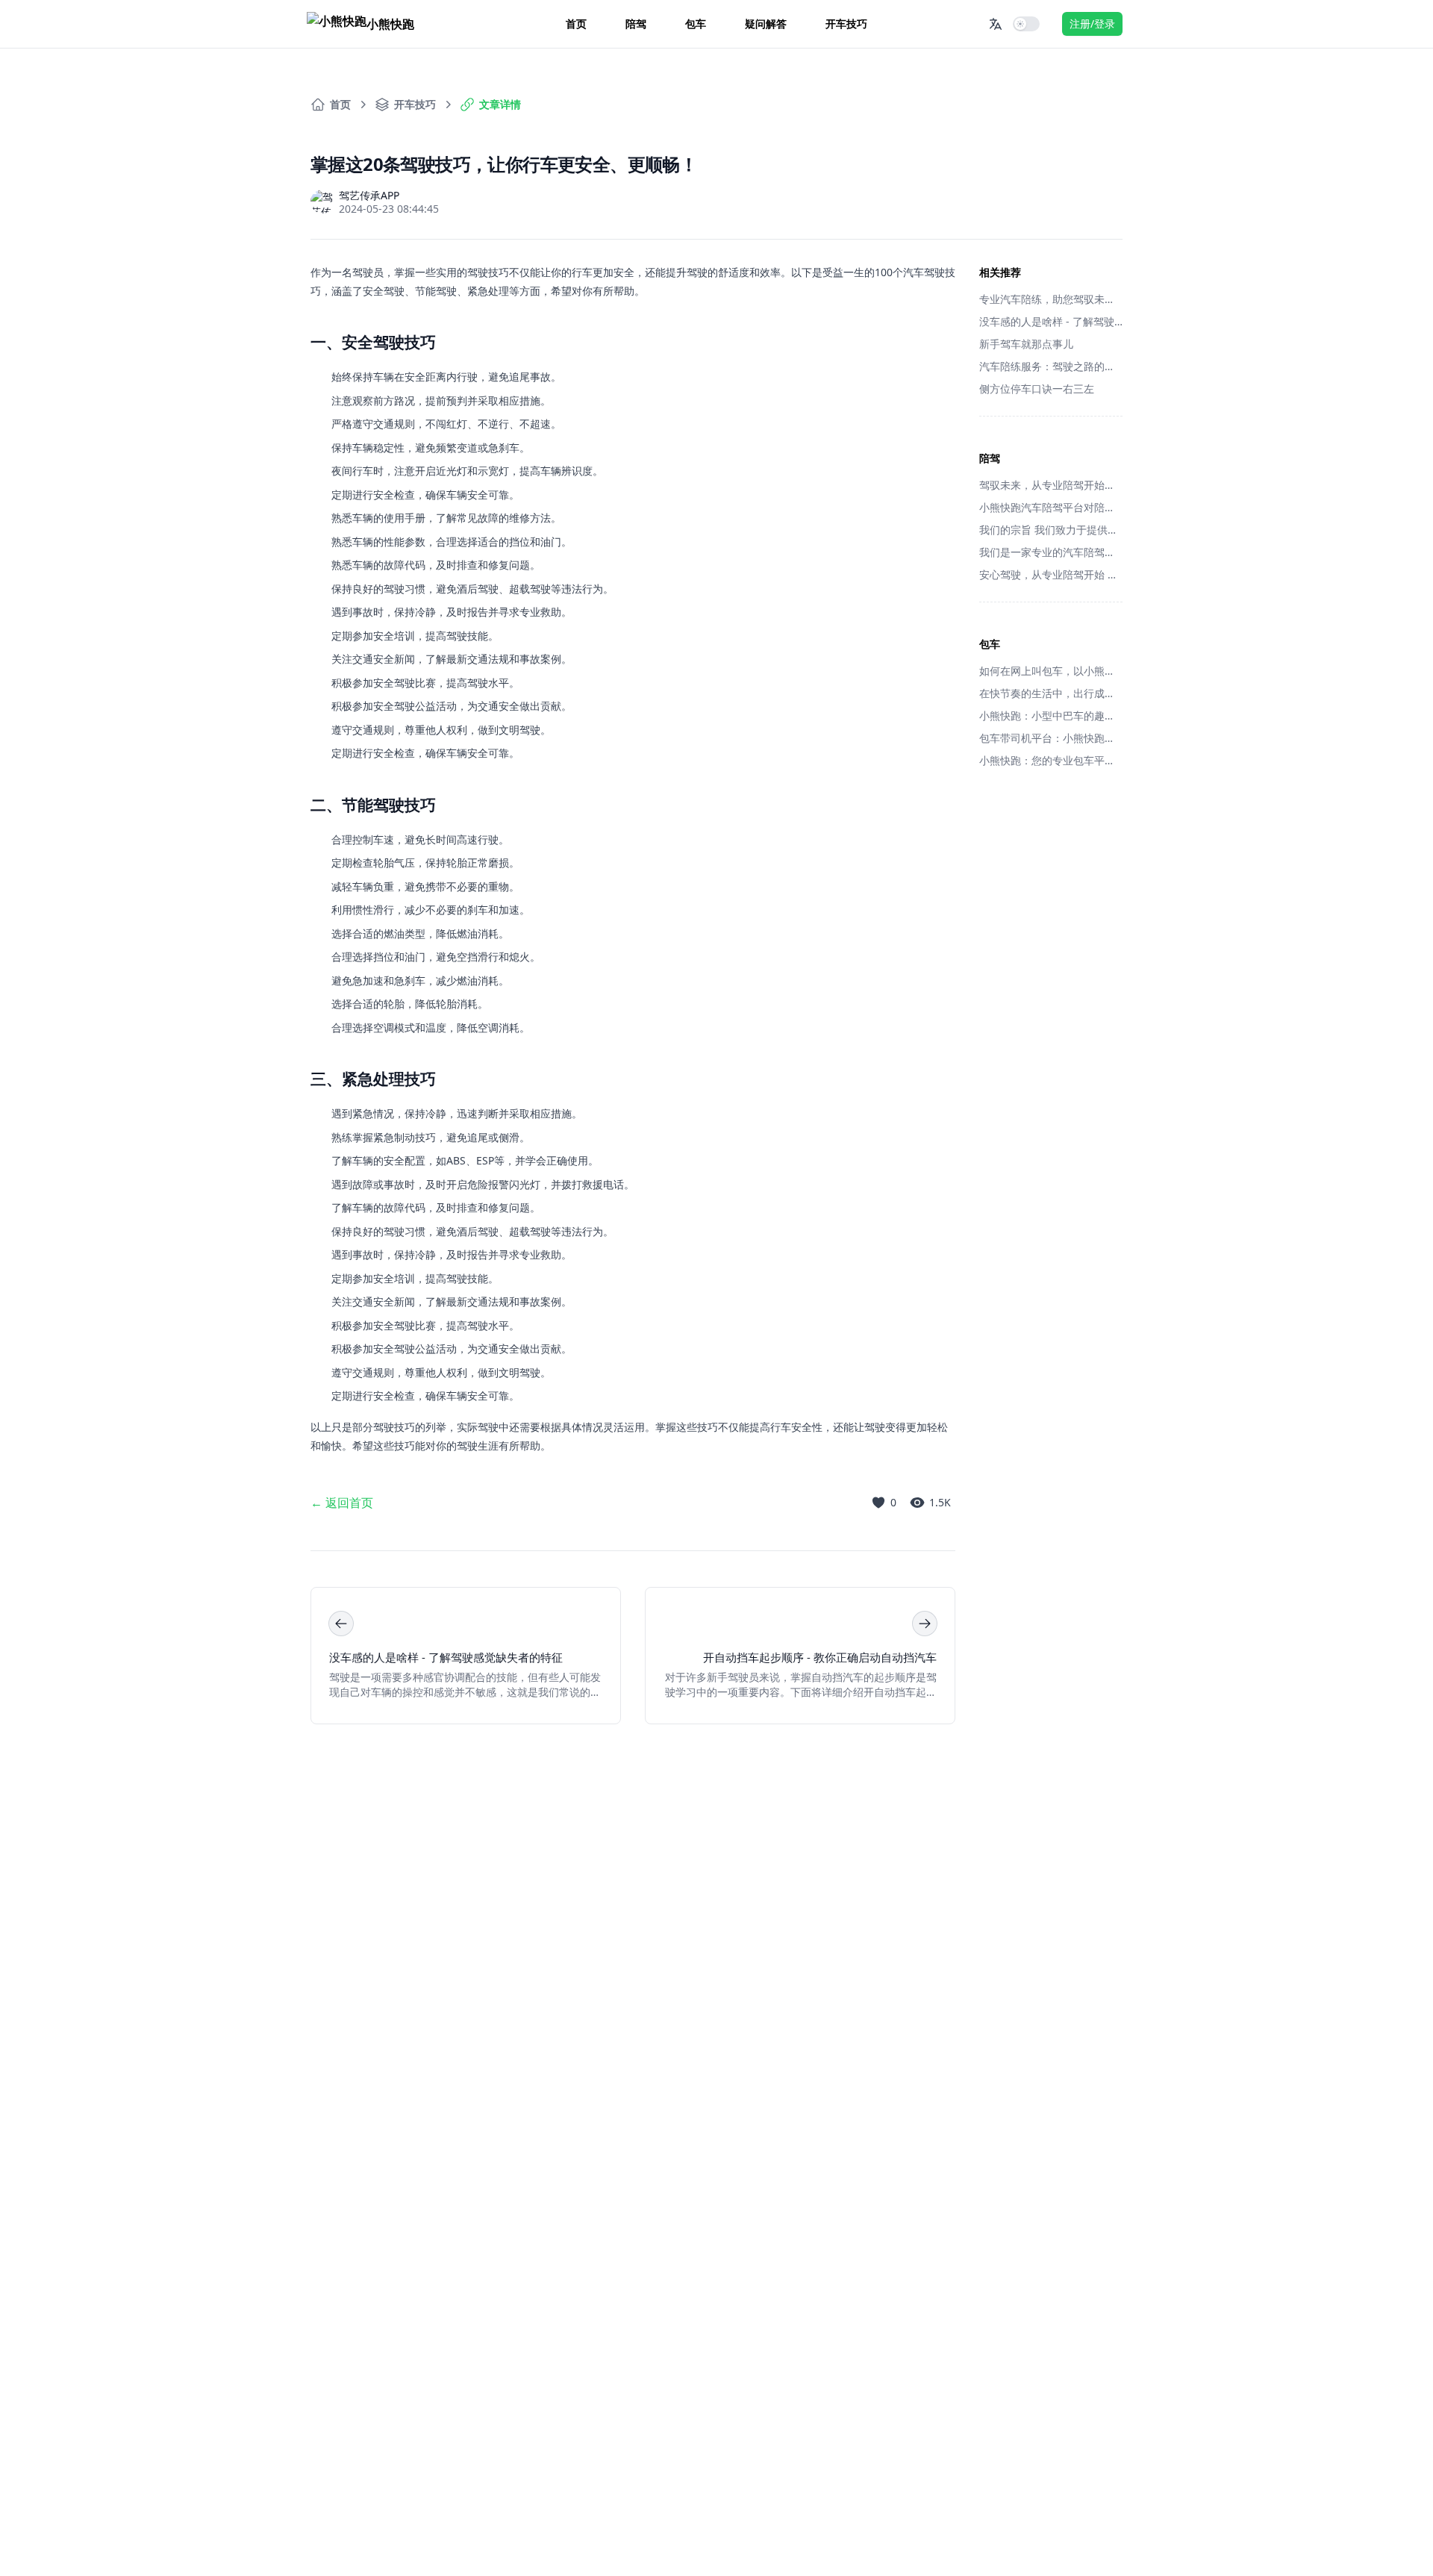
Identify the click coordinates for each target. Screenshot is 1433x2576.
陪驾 (636, 24)
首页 (576, 24)
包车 (696, 24)
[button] (996, 24)
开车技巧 (846, 24)
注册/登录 (1092, 24)
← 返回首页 (342, 1503)
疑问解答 (766, 24)
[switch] (1026, 24)
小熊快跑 (390, 24)
